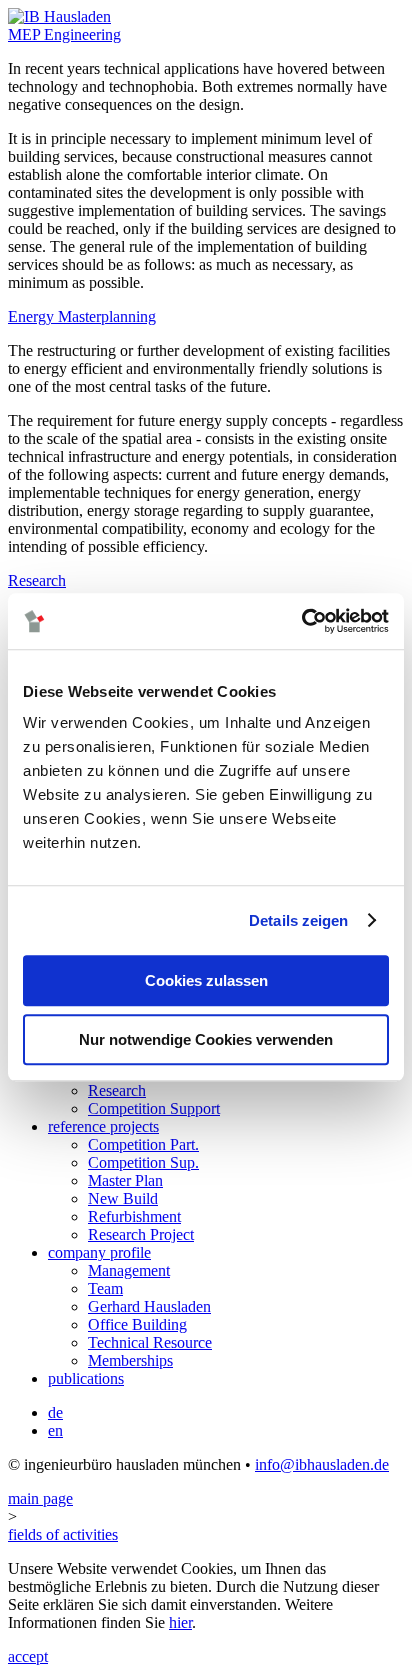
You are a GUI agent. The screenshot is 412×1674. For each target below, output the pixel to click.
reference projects (103, 1126)
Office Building (137, 1324)
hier (180, 1622)
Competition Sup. (143, 1162)
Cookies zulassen (206, 980)
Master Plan (125, 1180)
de (55, 1412)
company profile (99, 1252)
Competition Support (154, 1108)
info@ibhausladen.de (322, 1464)
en (55, 1430)
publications (86, 1378)
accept (28, 1656)
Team (105, 1288)
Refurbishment (134, 1216)
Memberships (130, 1360)
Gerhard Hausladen (149, 1306)
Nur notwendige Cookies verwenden (206, 1039)
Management (129, 1270)
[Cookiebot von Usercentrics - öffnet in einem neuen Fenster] (301, 621)
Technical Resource (150, 1342)
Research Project (141, 1234)
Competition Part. (143, 1144)
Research (117, 1090)
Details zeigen (298, 920)
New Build (123, 1198)
